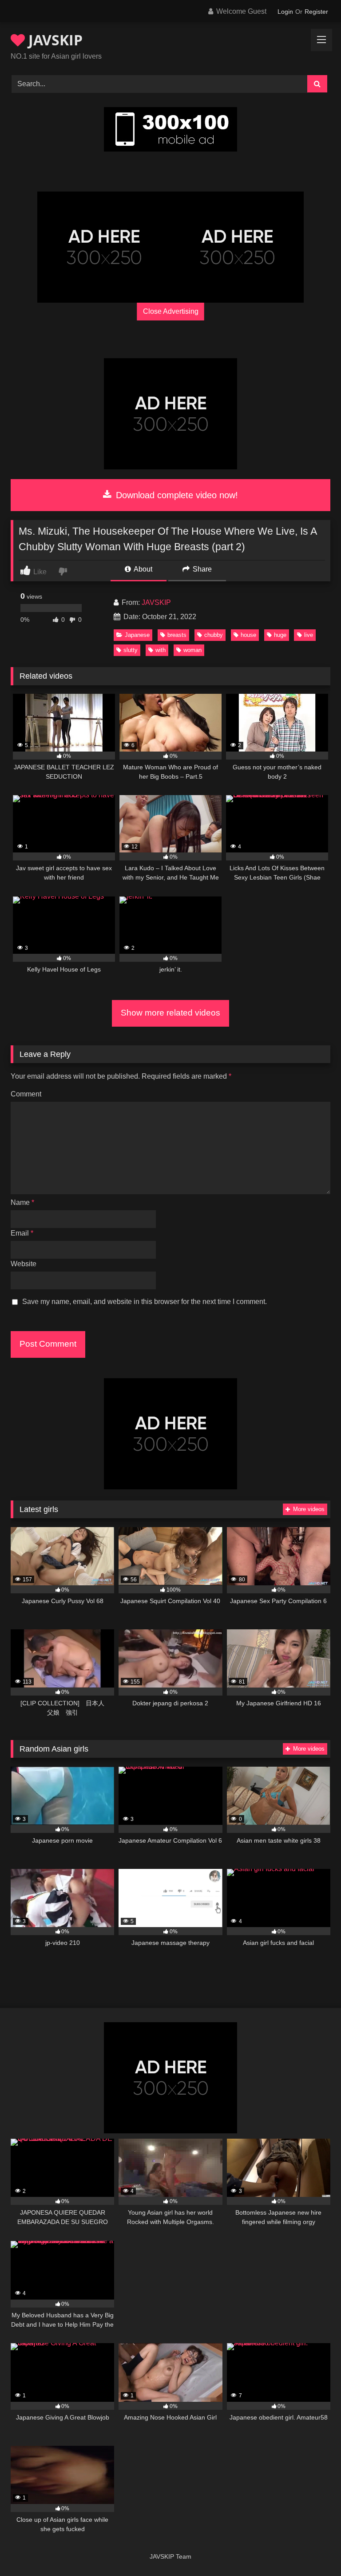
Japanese (137, 635)
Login (285, 12)
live (309, 635)
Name (22, 1202)
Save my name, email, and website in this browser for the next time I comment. (145, 1302)
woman (192, 650)
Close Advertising (171, 311)
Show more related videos (170, 1013)
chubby (214, 635)
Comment (26, 1094)
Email (22, 1233)
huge (280, 635)
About (142, 569)
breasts (177, 635)
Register (316, 12)
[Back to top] (313, 2550)
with (161, 650)
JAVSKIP (54, 40)
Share (201, 569)
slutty (131, 650)
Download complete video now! (176, 495)
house (248, 635)
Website (24, 1264)
